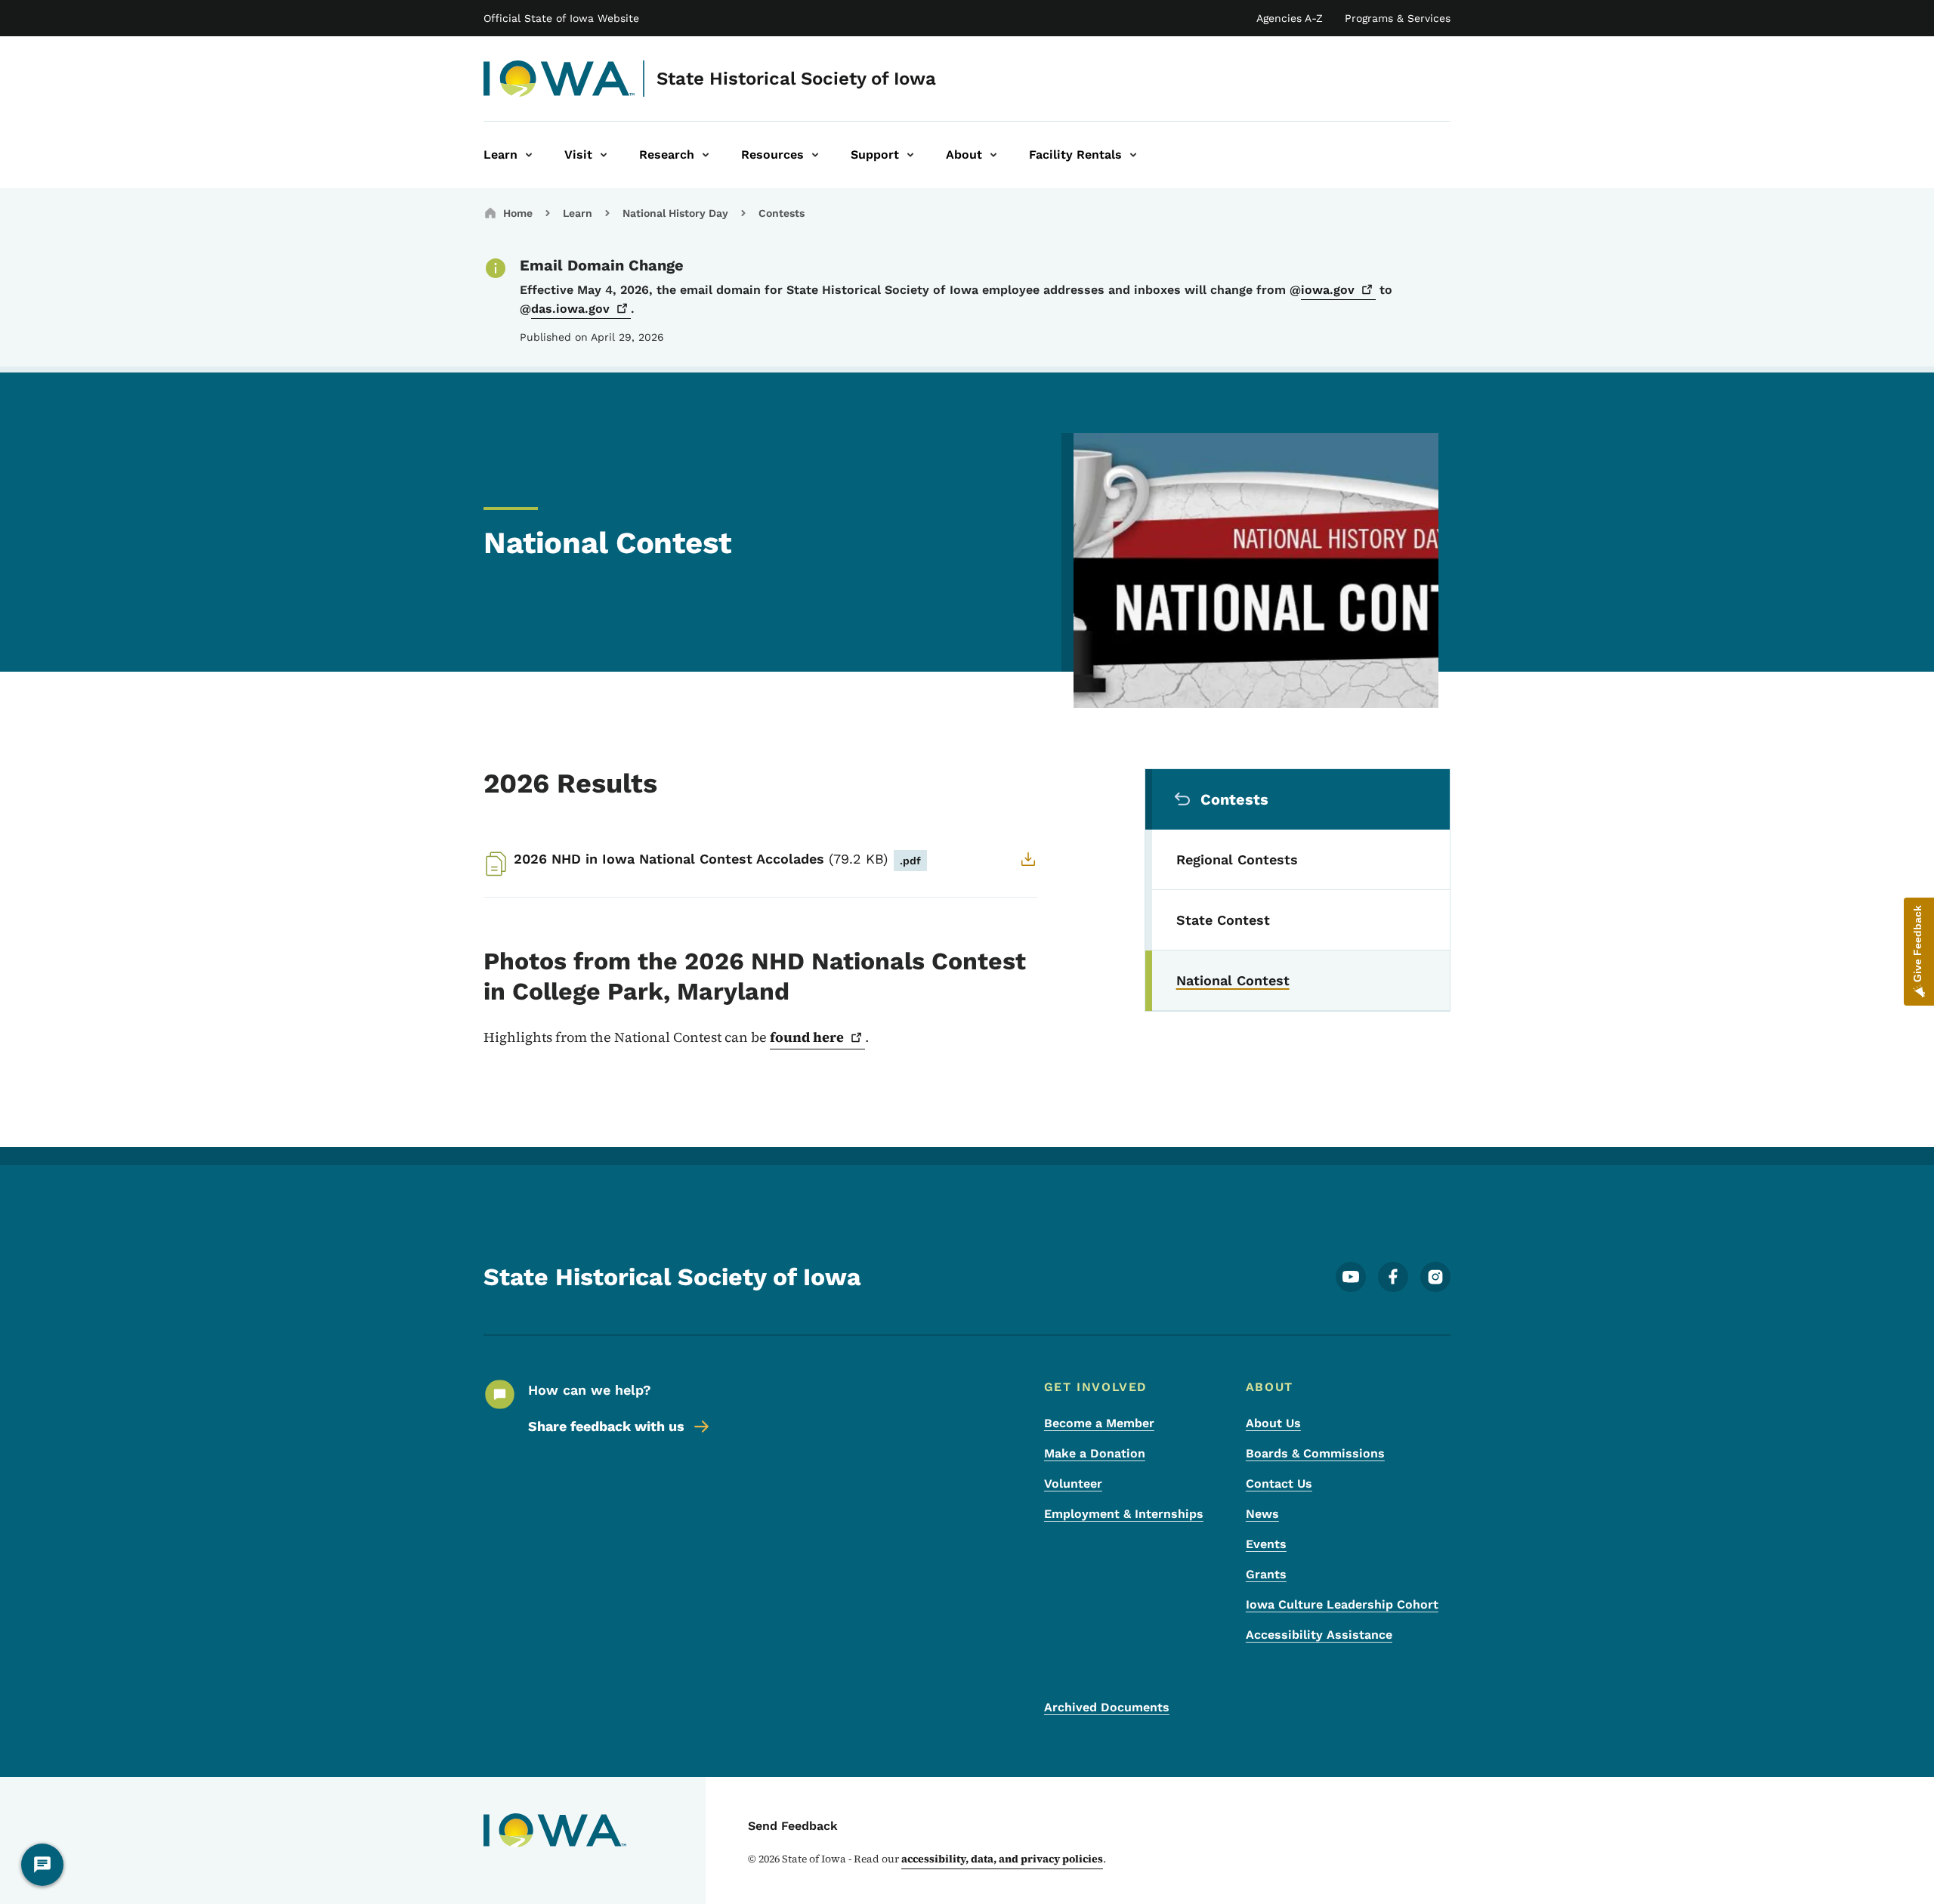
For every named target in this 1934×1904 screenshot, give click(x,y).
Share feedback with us (606, 1426)
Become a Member (1099, 1423)
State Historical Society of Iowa (796, 79)
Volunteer (1073, 1484)
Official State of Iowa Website (561, 18)
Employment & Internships (1124, 1514)
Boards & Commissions (1315, 1453)
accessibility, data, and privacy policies (1002, 1859)
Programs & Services (1398, 18)
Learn (578, 213)
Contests (782, 213)
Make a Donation (1095, 1453)
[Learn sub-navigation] (529, 155)
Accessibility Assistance (1319, 1635)
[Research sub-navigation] (706, 155)
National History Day (675, 213)
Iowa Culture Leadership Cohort (1342, 1604)
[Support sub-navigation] (910, 155)
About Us (1273, 1423)
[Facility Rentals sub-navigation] (1133, 155)
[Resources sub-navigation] (815, 155)
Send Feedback (793, 1826)
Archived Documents (1107, 1707)
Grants (1266, 1574)
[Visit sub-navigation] (604, 155)
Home (518, 213)
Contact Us (1279, 1484)
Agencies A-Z (1290, 18)
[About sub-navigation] (993, 155)
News (1262, 1514)
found (807, 1037)
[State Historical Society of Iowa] (559, 79)
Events (1266, 1544)
